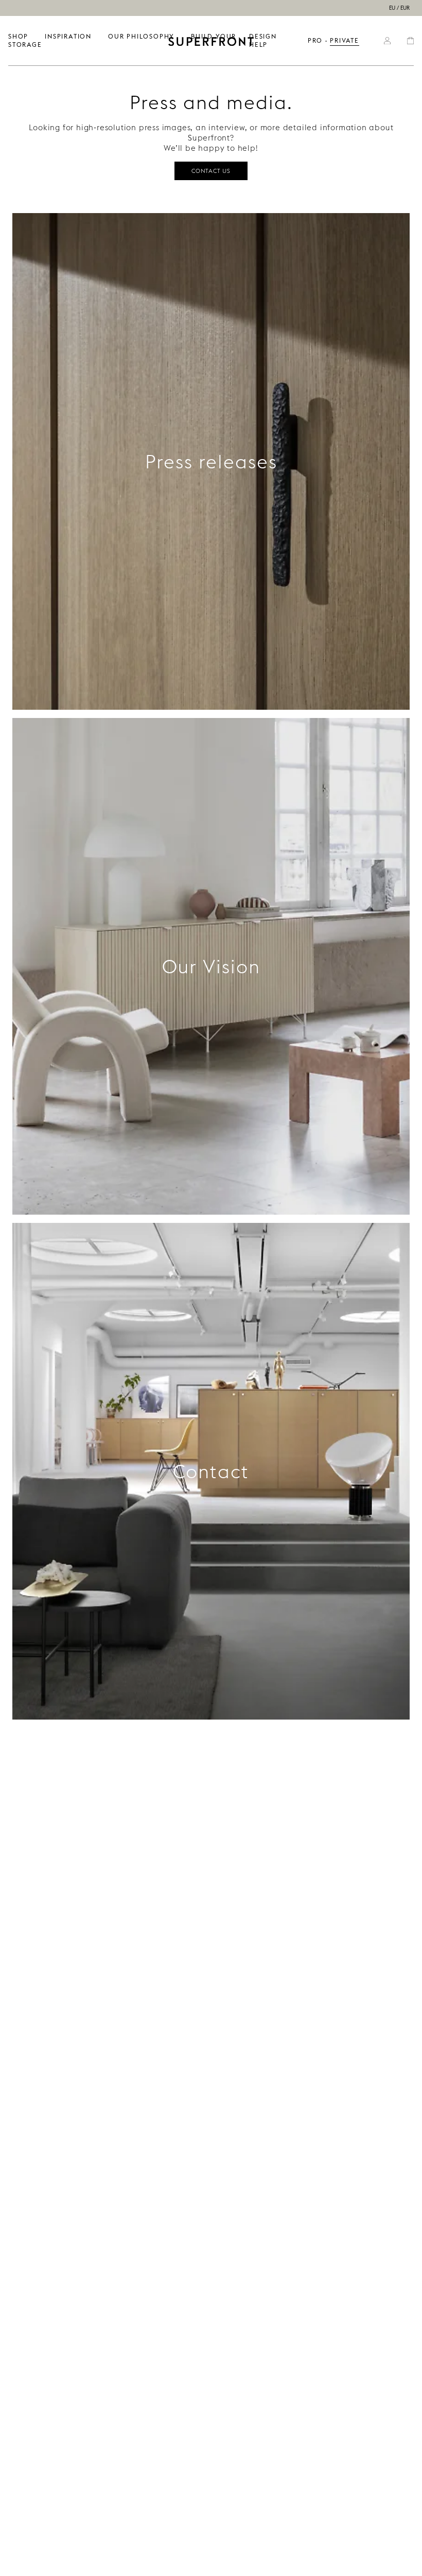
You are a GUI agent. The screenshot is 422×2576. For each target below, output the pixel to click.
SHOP (18, 36)
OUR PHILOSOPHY (141, 36)
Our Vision (211, 967)
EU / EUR (399, 8)
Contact (211, 1471)
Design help (263, 40)
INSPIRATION (68, 36)
